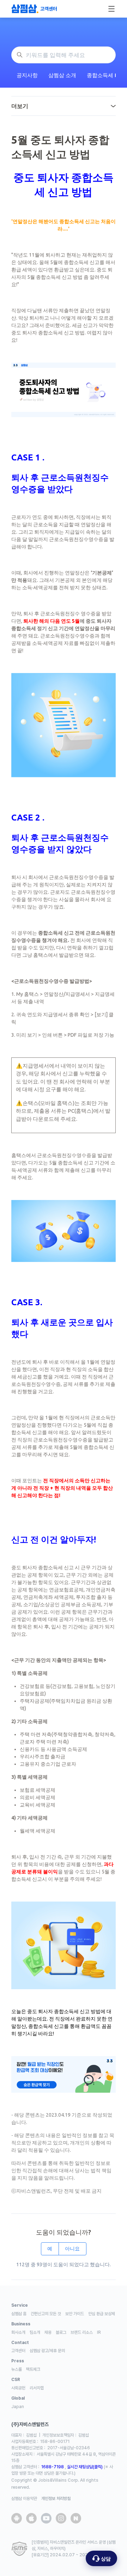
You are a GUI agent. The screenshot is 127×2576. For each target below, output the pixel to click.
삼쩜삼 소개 (62, 75)
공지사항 (27, 75)
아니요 (72, 2249)
